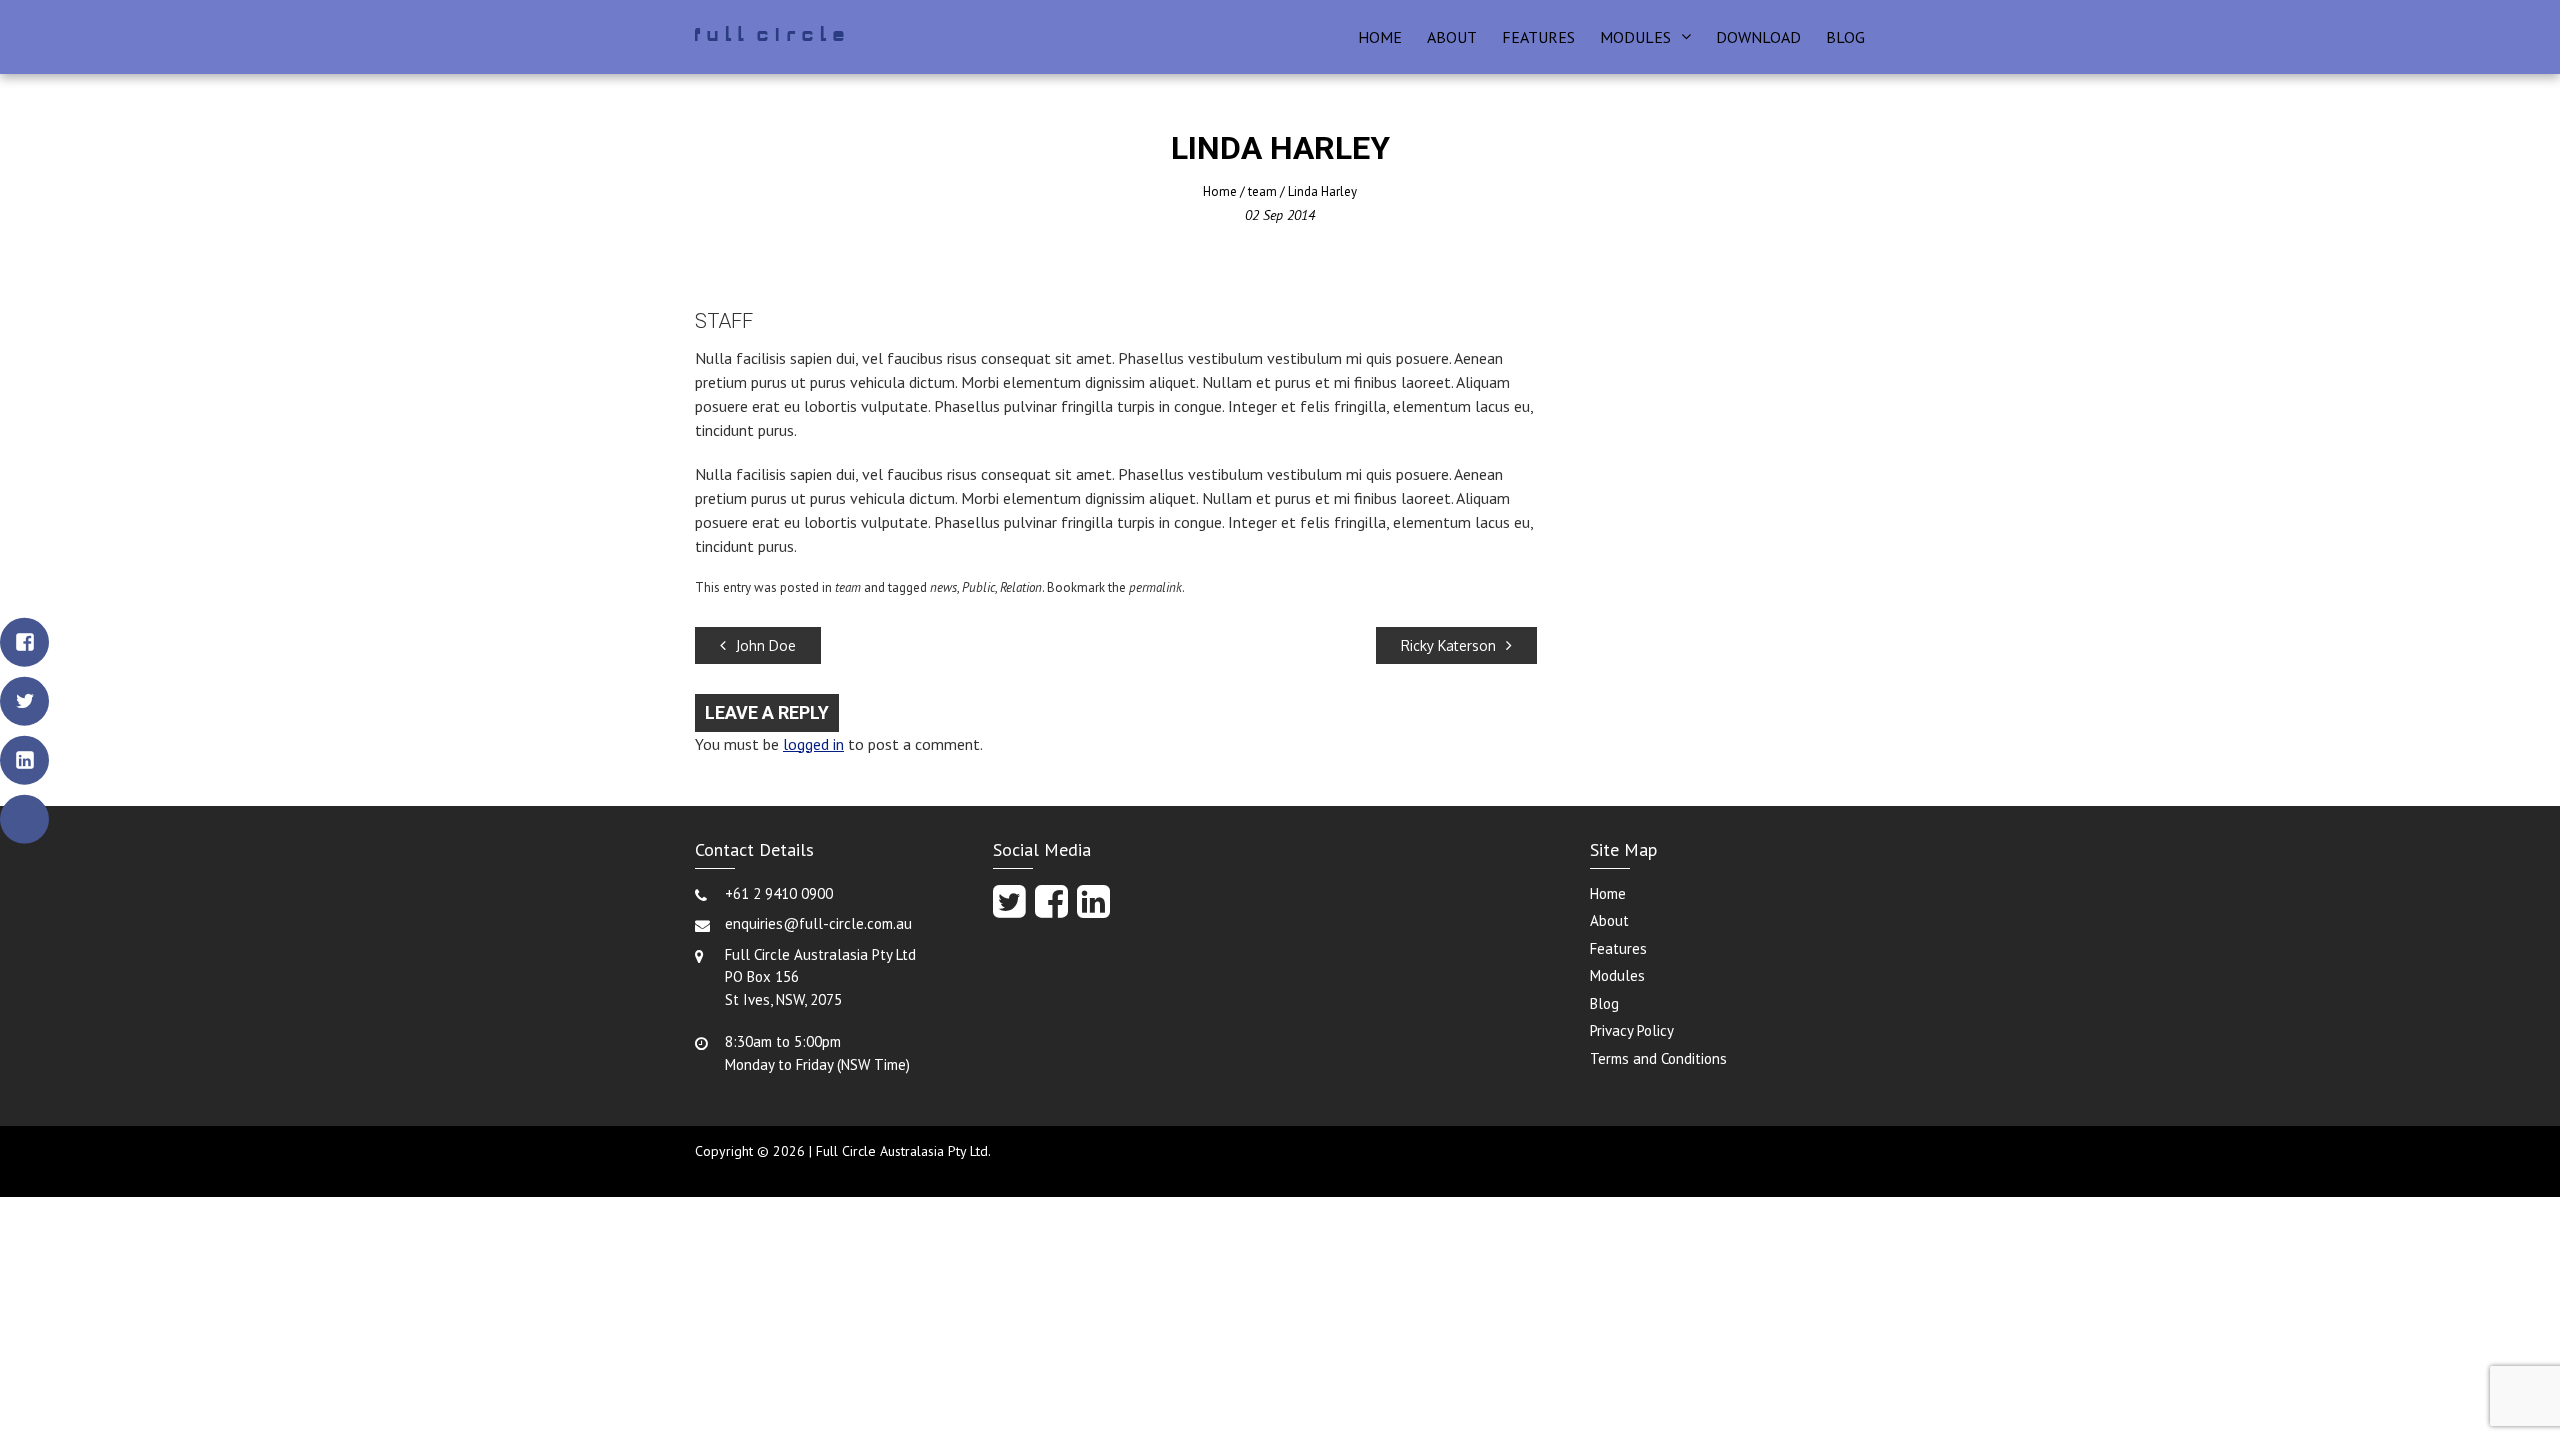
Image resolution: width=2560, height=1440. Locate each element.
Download (1758, 37)
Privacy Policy (1632, 1030)
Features (1538, 37)
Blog (1845, 37)
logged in (813, 744)
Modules (1635, 37)
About (1452, 37)
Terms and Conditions (1658, 1058)
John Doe (766, 645)
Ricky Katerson (1448, 645)
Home (1380, 37)
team (1262, 191)
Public (978, 587)
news (943, 587)
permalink (1155, 587)
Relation (1021, 587)
